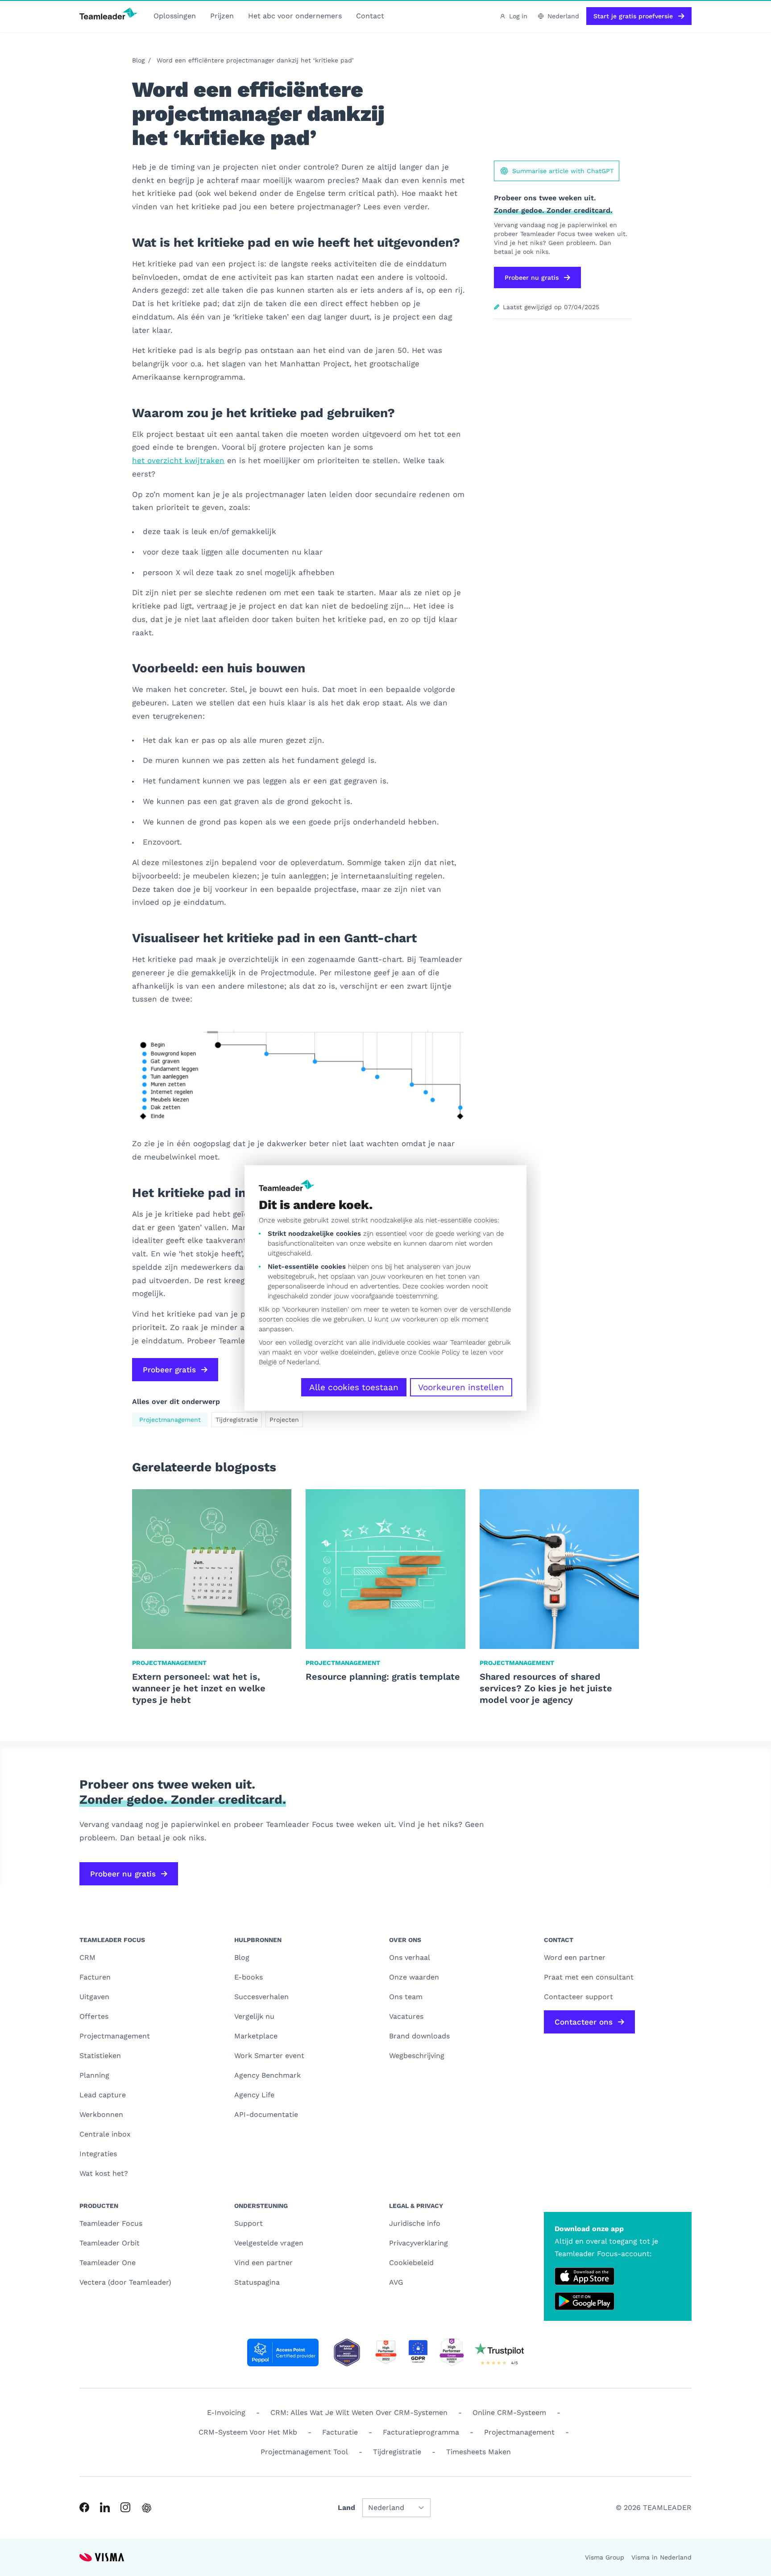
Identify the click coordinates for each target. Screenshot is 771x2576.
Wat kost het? (104, 2173)
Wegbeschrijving (417, 2056)
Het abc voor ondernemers (295, 16)
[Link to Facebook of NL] (84, 2507)
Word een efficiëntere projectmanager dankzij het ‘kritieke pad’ (255, 60)
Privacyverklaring (419, 2243)
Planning (94, 2075)
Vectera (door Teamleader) (125, 2282)
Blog (138, 60)
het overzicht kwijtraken (178, 460)
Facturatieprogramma (421, 2432)
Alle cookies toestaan (354, 1387)
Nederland (303, 1362)
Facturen (95, 1977)
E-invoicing (226, 2412)
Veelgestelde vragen (269, 2243)
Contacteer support (578, 1997)
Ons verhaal (410, 1957)
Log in (518, 16)
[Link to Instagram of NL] (125, 2507)
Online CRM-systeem (509, 2412)
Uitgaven (94, 1997)
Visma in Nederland (661, 2557)
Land (346, 2508)
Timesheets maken (479, 2452)
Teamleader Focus (111, 2223)
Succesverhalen (261, 1997)
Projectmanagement (170, 1420)
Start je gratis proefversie (633, 16)
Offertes (94, 2016)
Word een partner (575, 1957)
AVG (396, 2282)
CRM (87, 1957)
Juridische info (415, 2223)
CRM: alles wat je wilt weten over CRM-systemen (359, 2412)
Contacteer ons (584, 2022)
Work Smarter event (269, 2056)
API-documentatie (266, 2114)
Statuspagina (257, 2282)
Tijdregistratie (237, 1420)
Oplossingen (175, 16)
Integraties (98, 2154)
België (268, 1362)
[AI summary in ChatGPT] (147, 2508)
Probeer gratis (169, 1370)
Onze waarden (414, 1977)
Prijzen (222, 16)
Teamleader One (108, 2263)
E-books (249, 1977)
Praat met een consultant (589, 1977)
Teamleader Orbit (110, 2243)
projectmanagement (519, 2432)
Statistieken (100, 2056)
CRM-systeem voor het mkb (248, 2432)
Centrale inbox (105, 2134)
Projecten (284, 1420)
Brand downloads (419, 2036)
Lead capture (103, 2095)
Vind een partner (263, 2263)
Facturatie (340, 2432)
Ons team (406, 1997)
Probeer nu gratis (532, 277)
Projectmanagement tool (304, 2452)
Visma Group (605, 2557)
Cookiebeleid (411, 2263)
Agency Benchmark (267, 2075)
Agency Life (254, 2095)
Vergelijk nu (254, 2016)
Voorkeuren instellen (461, 1387)
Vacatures (406, 2016)
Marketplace (256, 2036)
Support (249, 2223)
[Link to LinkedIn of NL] (105, 2507)
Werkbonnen (101, 2114)
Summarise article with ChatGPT (563, 171)
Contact (370, 16)
